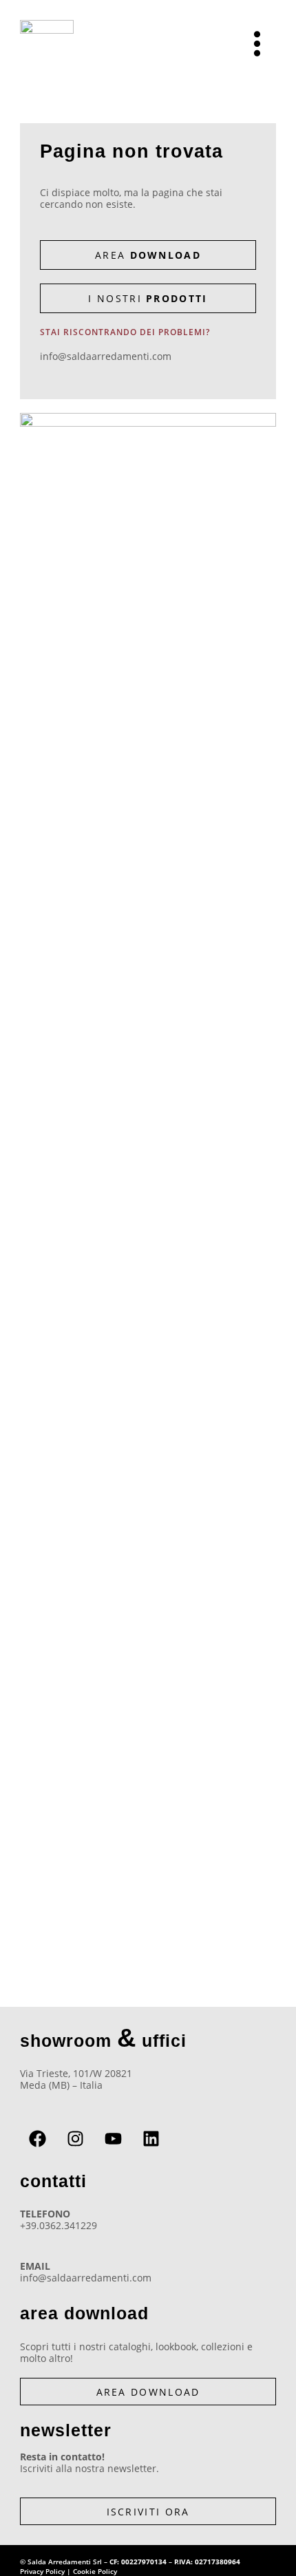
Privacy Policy (42, 2571)
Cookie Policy (95, 2571)
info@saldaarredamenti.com (106, 356)
